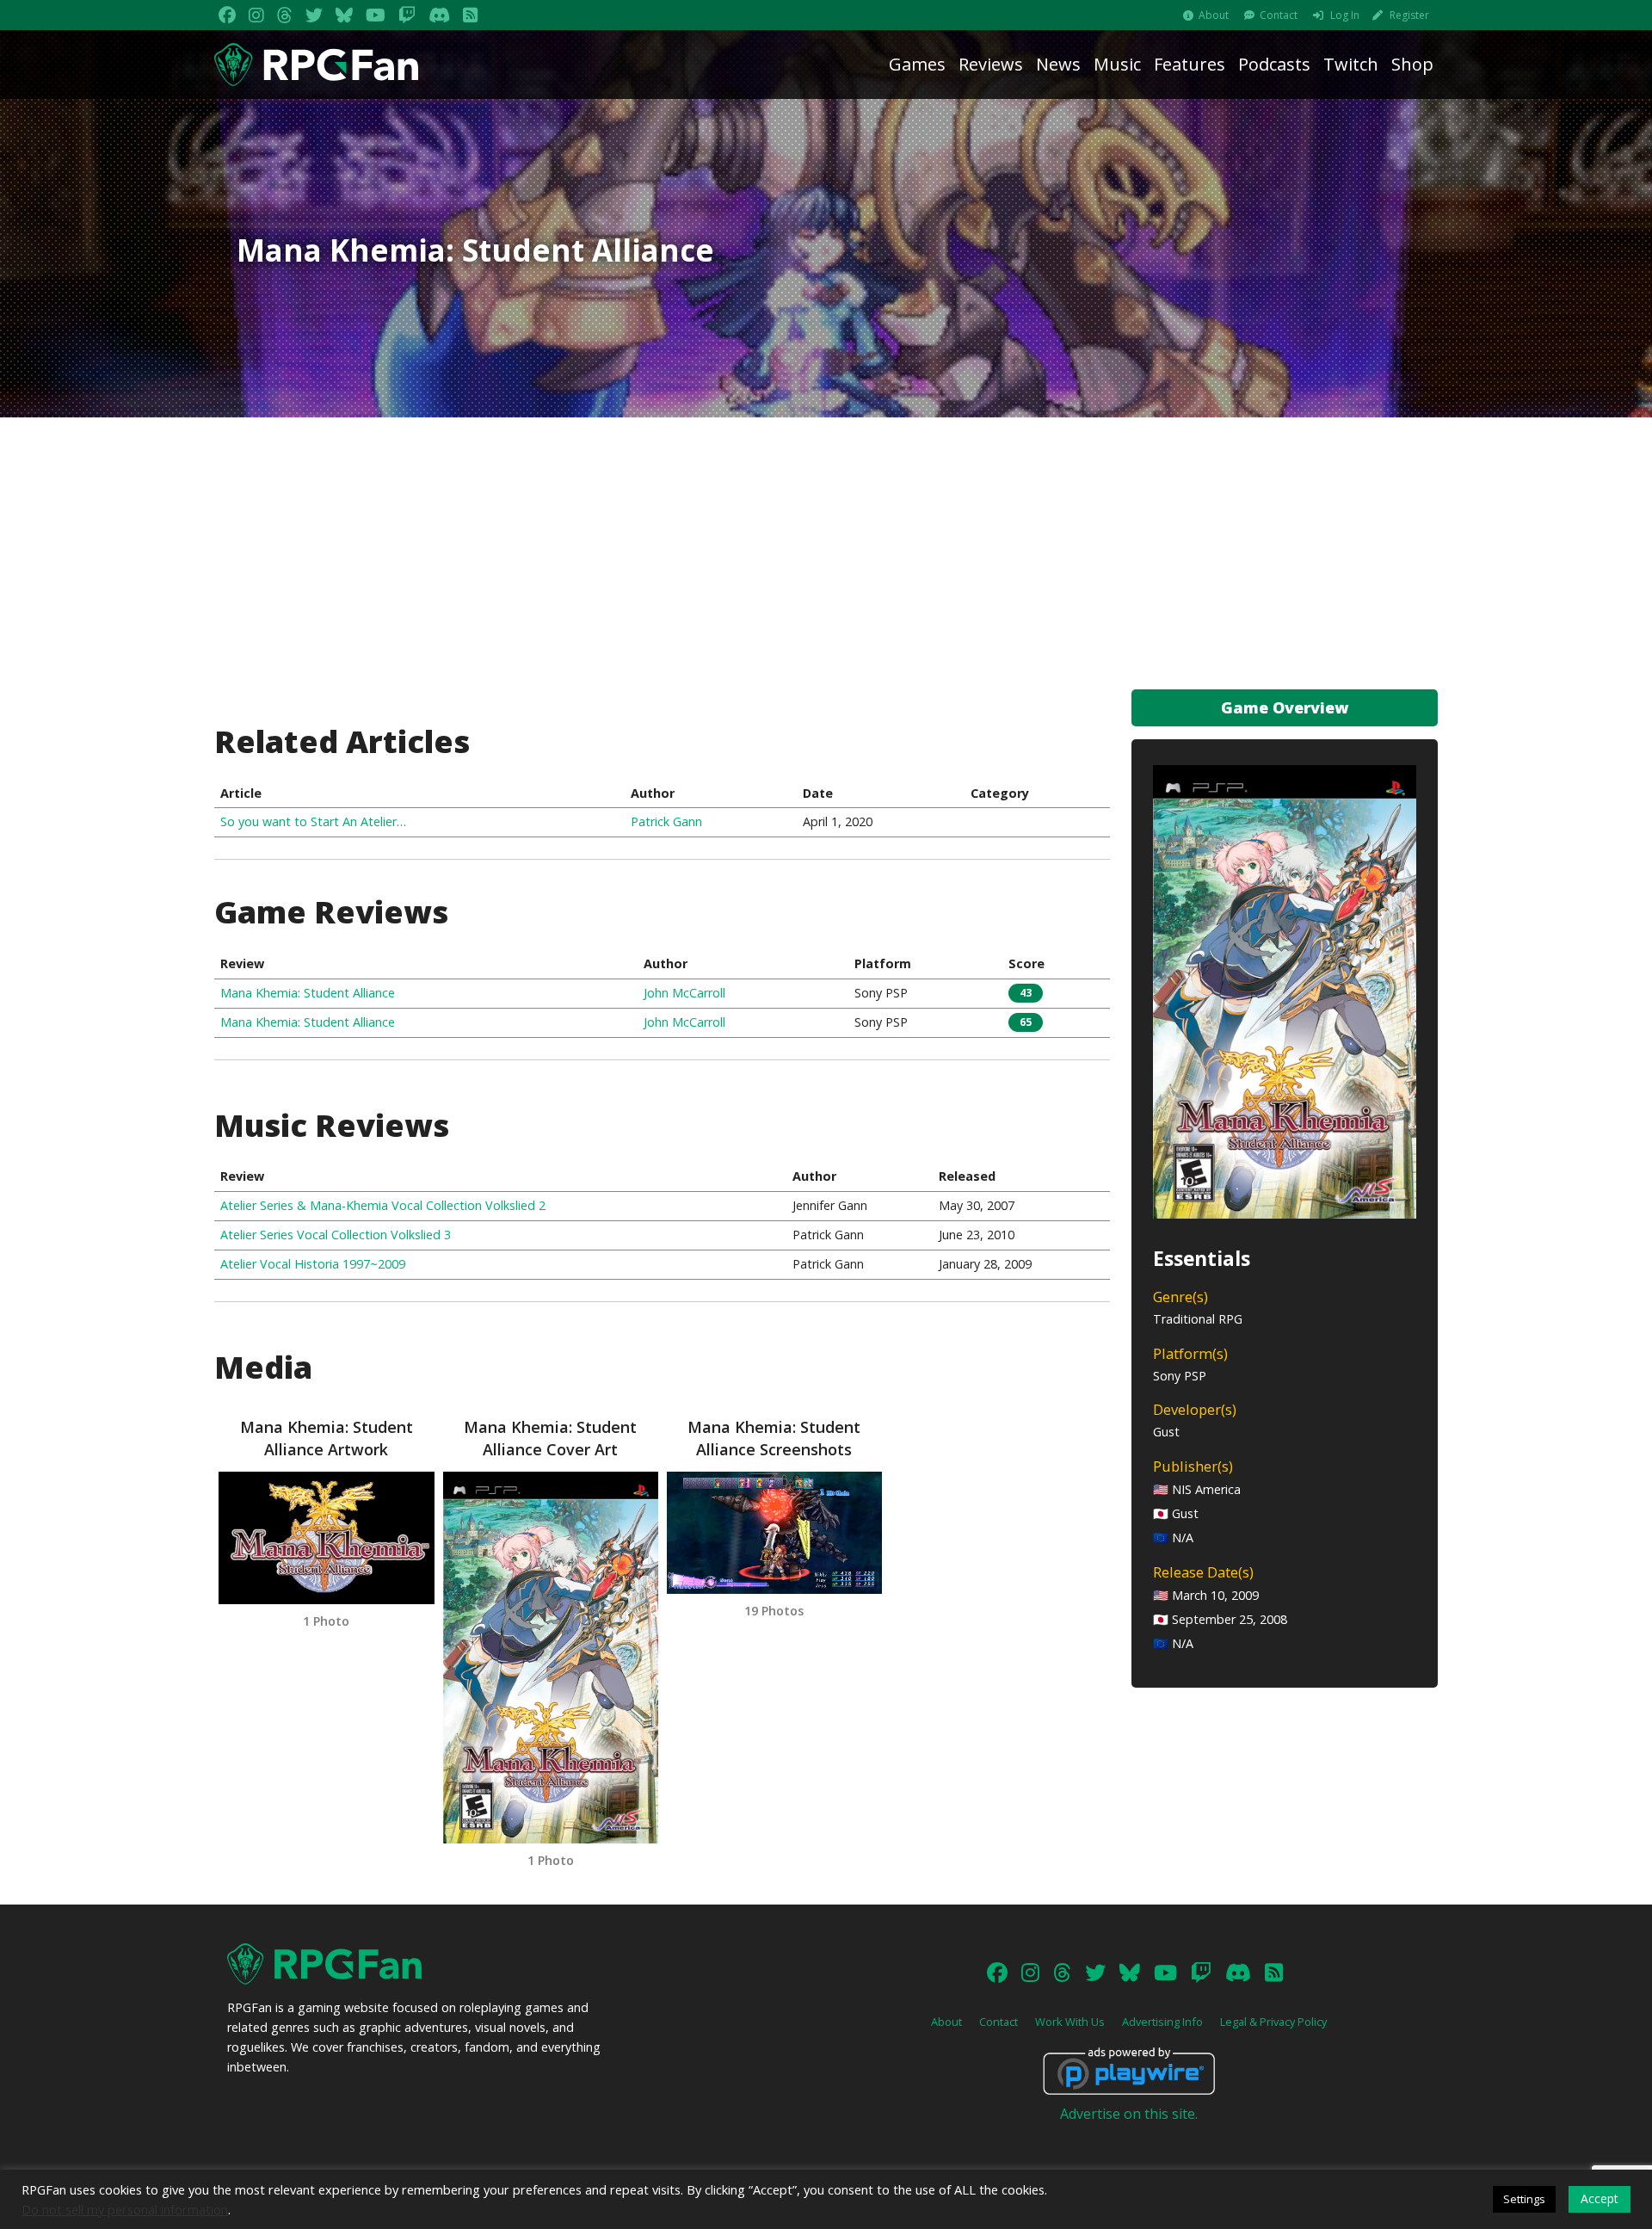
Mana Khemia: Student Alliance (308, 993)
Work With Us (1070, 2022)
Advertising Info (1162, 2022)
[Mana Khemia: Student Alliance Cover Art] (551, 1658)
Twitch (1351, 64)
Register (1409, 15)
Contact (1279, 15)
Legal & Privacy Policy (1273, 2022)
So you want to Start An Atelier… (313, 821)
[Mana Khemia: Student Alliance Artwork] (326, 1538)
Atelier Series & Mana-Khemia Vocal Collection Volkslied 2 (383, 1205)
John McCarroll (684, 993)
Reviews (991, 64)
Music (1117, 64)
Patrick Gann (666, 821)
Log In (1345, 15)
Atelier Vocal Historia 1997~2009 (313, 1264)
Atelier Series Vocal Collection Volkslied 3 (336, 1235)
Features (1190, 64)
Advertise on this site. (1129, 2114)
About (1214, 15)
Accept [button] (1600, 2198)
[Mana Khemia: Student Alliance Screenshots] (774, 1533)
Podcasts (1274, 64)
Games (917, 64)
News (1058, 64)
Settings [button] (1524, 2199)
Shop (1412, 64)
